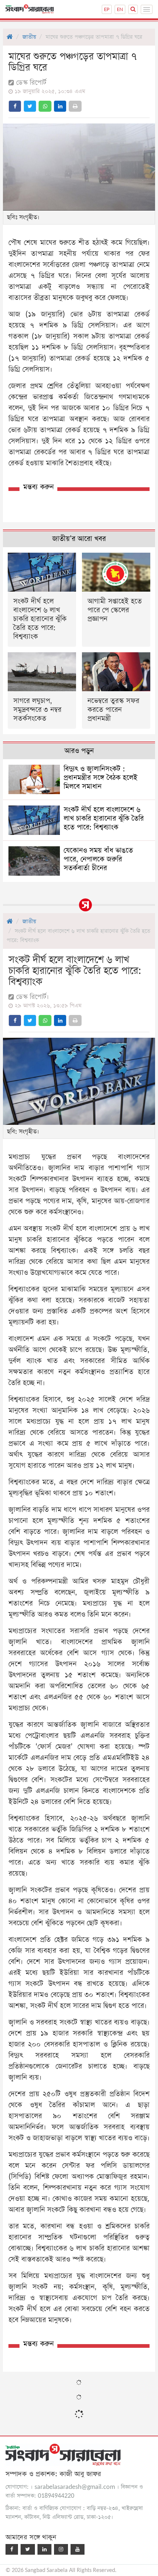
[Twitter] (28, 2549)
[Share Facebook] (15, 106)
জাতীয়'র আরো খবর (79, 539)
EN (120, 9)
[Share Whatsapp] (45, 106)
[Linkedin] (44, 2549)
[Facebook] (12, 2549)
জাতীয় (29, 37)
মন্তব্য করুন (38, 487)
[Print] (75, 106)
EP (107, 9)
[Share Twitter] (30, 106)
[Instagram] (61, 2549)
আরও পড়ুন (79, 751)
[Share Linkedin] (60, 106)
